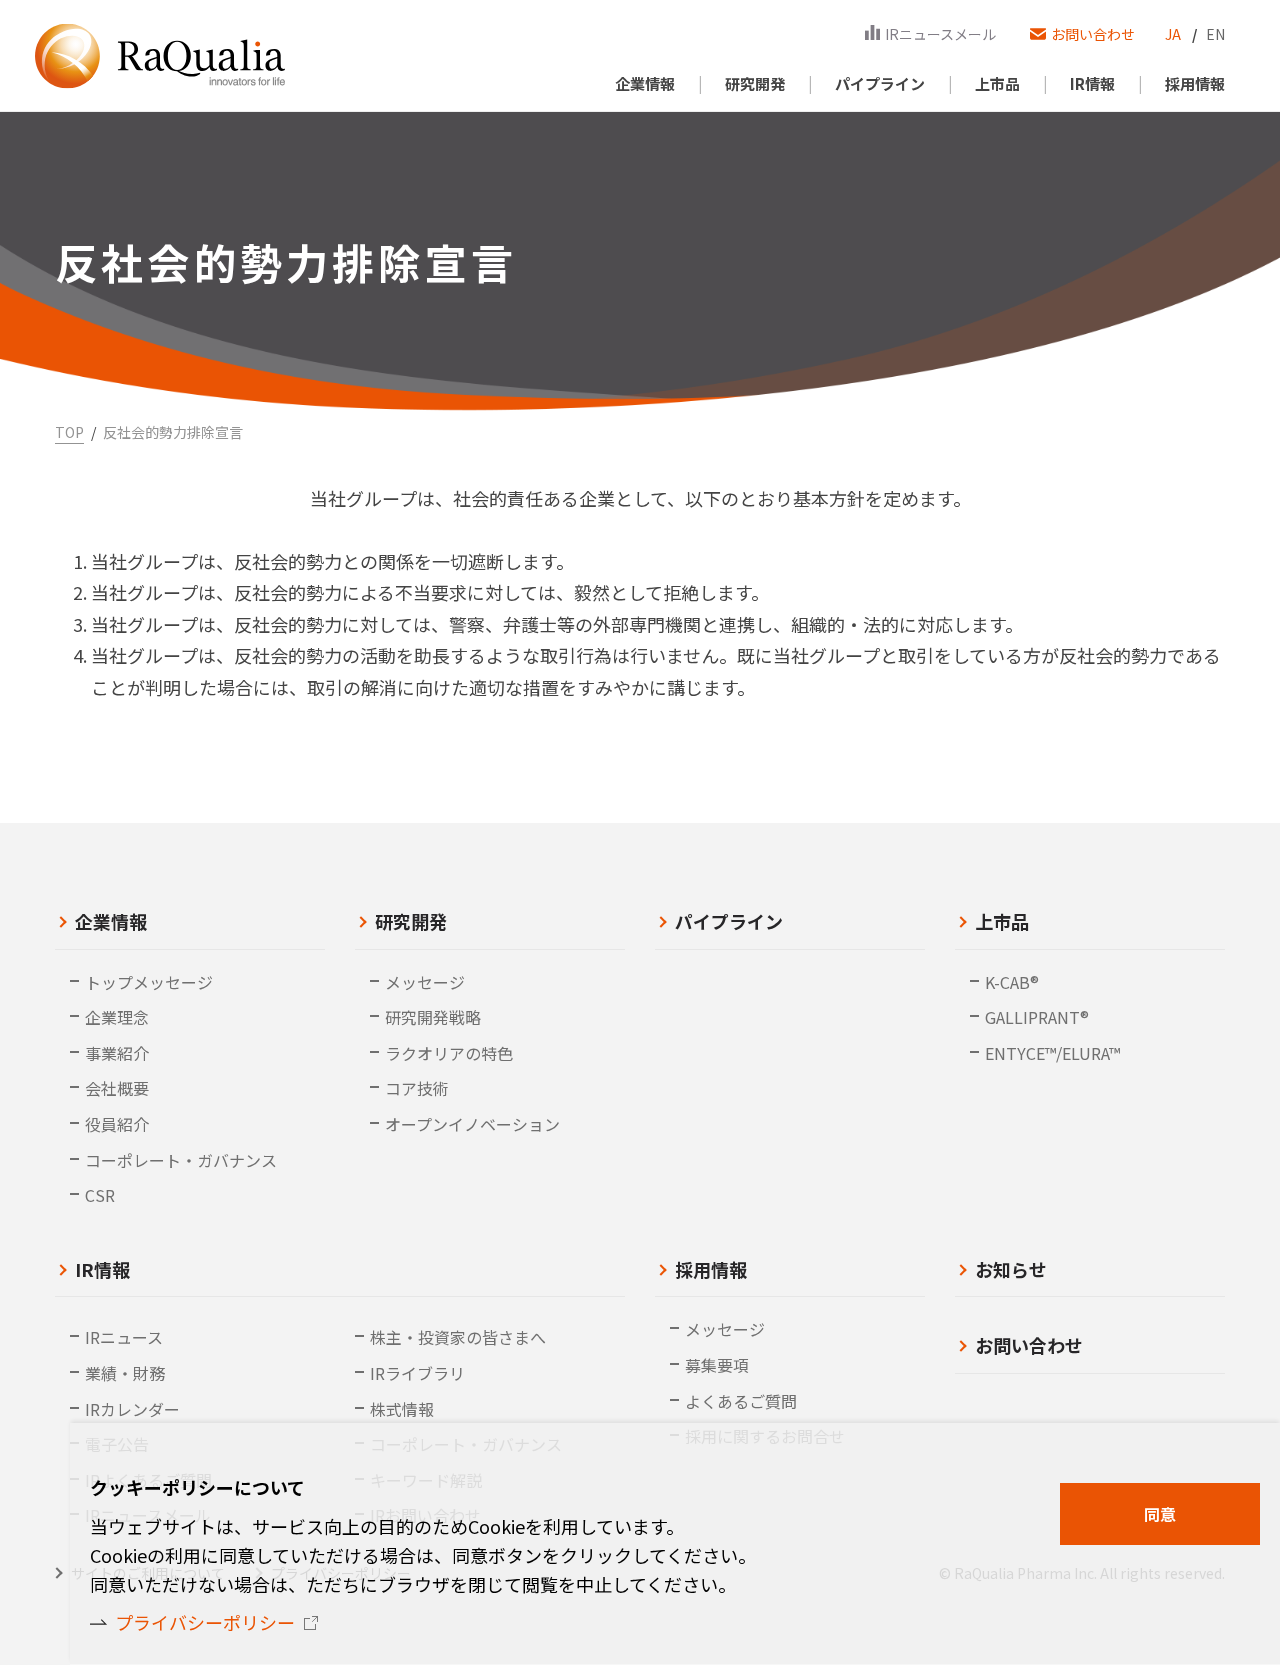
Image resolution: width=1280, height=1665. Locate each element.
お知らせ (1011, 1269)
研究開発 (411, 921)
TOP (69, 432)
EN (1215, 34)
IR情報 (102, 1269)
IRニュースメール (940, 34)
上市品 (1002, 921)
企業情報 (111, 921)
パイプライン (729, 921)
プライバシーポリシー (205, 1622)
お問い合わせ (1029, 1345)
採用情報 (711, 1269)
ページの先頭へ (1240, 1560)
